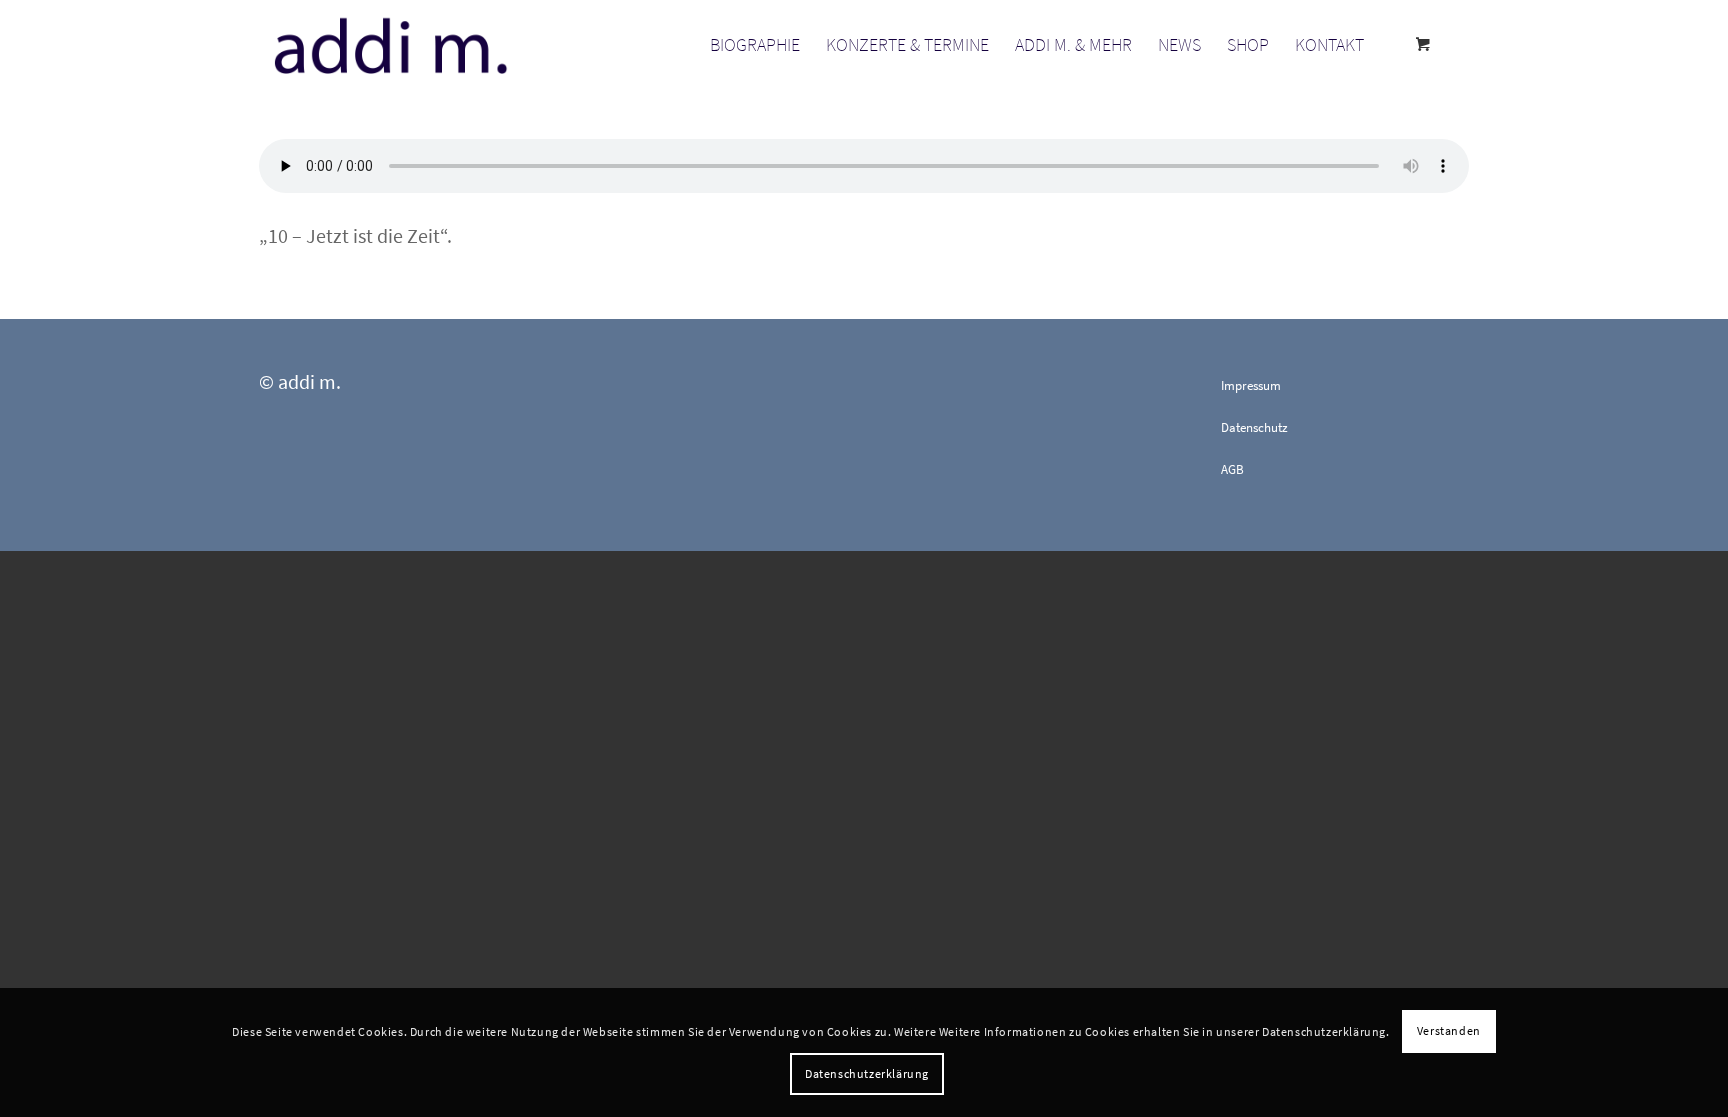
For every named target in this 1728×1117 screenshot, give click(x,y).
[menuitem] (755, 45)
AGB (1232, 469)
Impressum (1251, 385)
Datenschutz (1254, 427)
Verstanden (1449, 1030)
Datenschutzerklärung (867, 1073)
